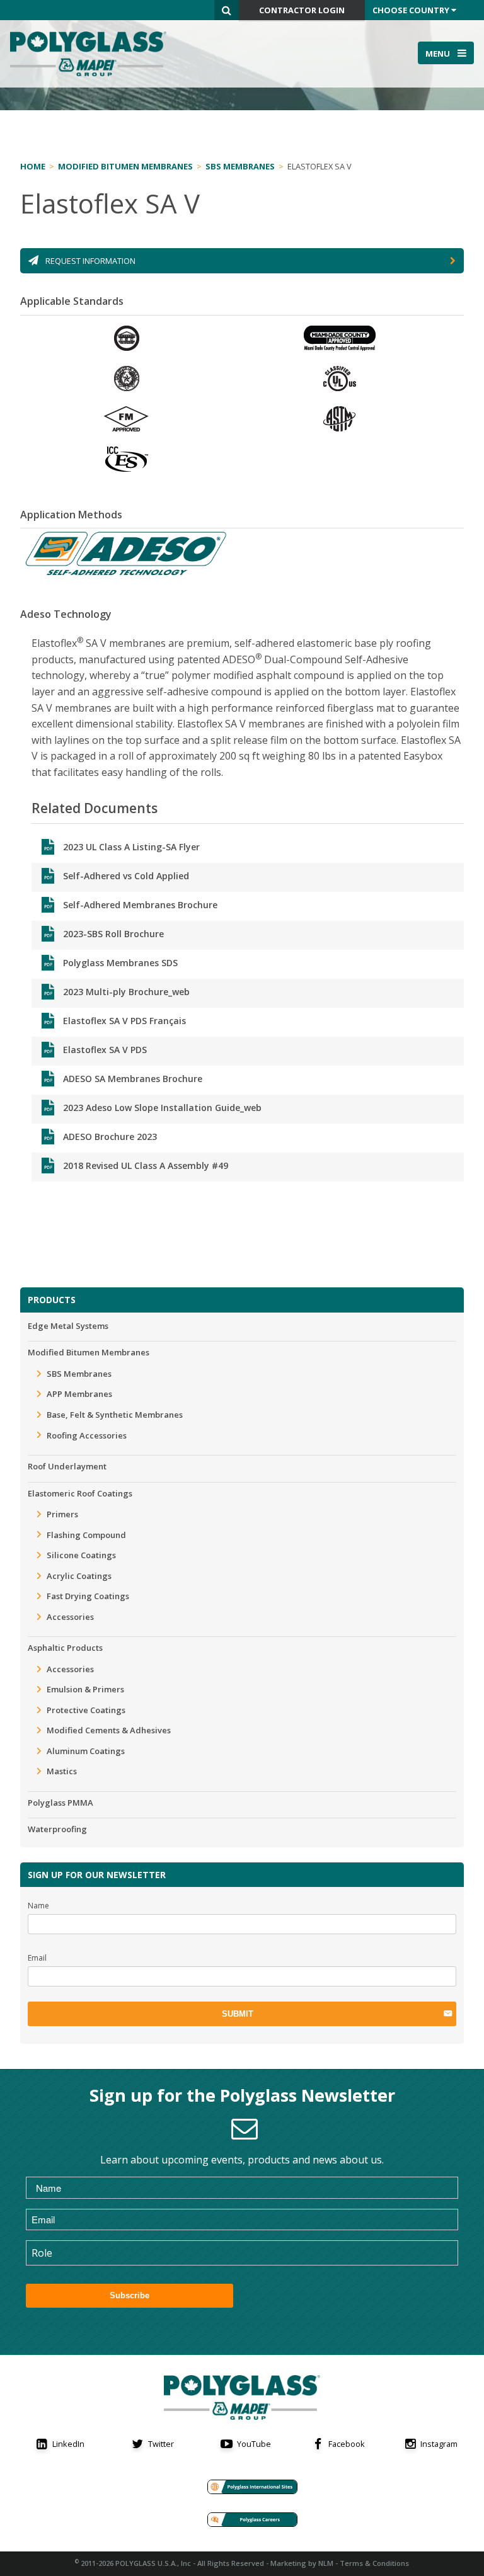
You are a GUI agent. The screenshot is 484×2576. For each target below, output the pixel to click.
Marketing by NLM (302, 2563)
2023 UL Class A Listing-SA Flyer (131, 847)
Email (37, 1958)
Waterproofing (57, 1829)
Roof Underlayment (67, 1466)
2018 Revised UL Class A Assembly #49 (146, 1165)
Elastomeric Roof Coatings (80, 1493)
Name (38, 1906)
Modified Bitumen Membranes (89, 1352)
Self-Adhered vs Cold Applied (126, 876)
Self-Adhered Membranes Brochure (140, 905)
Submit (238, 2014)
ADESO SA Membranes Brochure (133, 1079)
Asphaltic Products (65, 1648)
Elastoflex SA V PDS (105, 1050)
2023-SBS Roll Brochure (113, 934)
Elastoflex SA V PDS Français (124, 1021)
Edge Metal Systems (68, 1326)
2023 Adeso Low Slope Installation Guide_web (162, 1108)
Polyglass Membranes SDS (120, 963)
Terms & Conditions (374, 2563)
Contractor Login (302, 10)
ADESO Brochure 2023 (110, 1137)
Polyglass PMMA (60, 1803)
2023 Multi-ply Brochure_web (126, 992)
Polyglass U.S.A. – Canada (92, 54)
